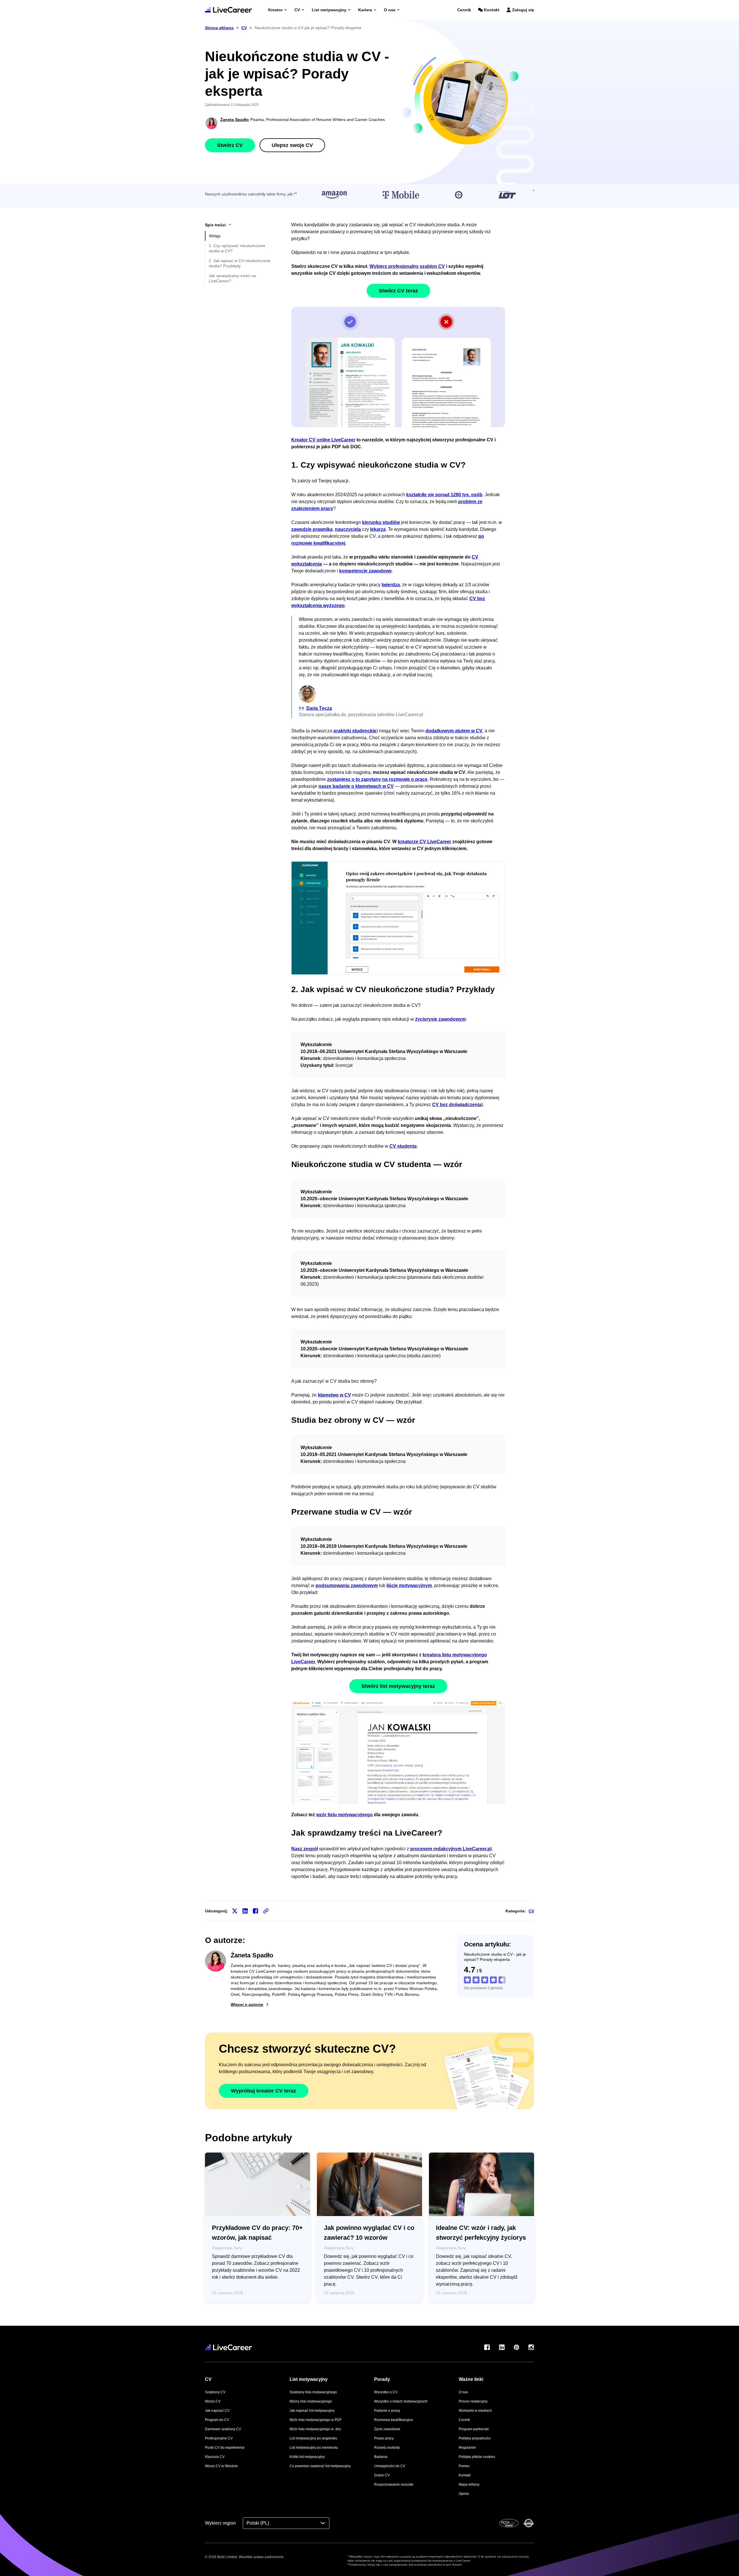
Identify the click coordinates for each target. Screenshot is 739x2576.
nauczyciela (348, 529)
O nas (390, 10)
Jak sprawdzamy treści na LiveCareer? (232, 278)
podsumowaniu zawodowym (347, 1585)
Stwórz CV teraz (398, 291)
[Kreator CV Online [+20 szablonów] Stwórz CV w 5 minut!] (228, 10)
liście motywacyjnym (409, 1585)
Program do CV (217, 2420)
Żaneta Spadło (235, 120)
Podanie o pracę (387, 2411)
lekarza (378, 529)
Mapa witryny (469, 2484)
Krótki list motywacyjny (307, 2457)
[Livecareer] (228, 2347)
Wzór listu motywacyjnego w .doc (315, 2429)
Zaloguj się (523, 10)
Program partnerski (474, 2429)
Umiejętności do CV (390, 2466)
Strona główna (219, 28)
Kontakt (492, 10)
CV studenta (403, 1146)
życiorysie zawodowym (440, 1019)
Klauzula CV (215, 2457)
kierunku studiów (381, 522)
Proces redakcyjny (473, 2401)
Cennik (464, 10)
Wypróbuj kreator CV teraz (264, 2091)
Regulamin (467, 2448)
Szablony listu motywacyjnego (313, 2392)
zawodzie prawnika (312, 529)
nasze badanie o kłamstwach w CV (356, 786)
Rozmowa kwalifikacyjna (393, 2420)
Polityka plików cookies (477, 2457)
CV (297, 10)
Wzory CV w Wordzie (221, 2466)
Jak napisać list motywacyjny (312, 2411)
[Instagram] (531, 2347)
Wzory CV (213, 2401)
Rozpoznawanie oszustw (394, 2484)
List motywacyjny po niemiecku (314, 2448)
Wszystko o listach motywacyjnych (401, 2401)
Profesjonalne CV (219, 2438)
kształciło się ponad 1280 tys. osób (444, 495)
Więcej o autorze (247, 2004)
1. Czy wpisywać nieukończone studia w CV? (237, 248)
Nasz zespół (305, 1849)
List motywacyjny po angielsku (313, 2438)
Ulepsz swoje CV (292, 145)
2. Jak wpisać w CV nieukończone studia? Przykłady (240, 263)
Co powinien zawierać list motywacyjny (320, 2466)
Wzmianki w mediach (475, 2411)
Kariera (365, 10)
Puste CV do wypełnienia (225, 2448)
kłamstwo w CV (334, 1395)
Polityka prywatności (475, 2438)
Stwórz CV (230, 145)
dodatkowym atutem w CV (454, 731)
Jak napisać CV (217, 2411)
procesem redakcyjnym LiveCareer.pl (451, 1849)
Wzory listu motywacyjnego (311, 2401)
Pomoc (464, 2466)
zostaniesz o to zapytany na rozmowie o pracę (377, 779)
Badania (381, 2457)
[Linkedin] (502, 2347)
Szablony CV (215, 2392)
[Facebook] (487, 2347)
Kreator (275, 10)
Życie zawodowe (387, 2429)
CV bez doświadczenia (457, 1105)
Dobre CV (382, 2475)
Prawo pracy (384, 2438)
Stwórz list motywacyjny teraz (398, 1686)
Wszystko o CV (386, 2392)
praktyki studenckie (355, 731)
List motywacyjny (329, 10)
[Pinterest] (516, 2347)
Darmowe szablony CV (223, 2429)
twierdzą (391, 585)
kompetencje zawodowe (365, 571)
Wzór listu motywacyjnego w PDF (316, 2420)
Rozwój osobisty (387, 2448)
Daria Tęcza (319, 708)
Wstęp (215, 236)
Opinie (464, 2494)
